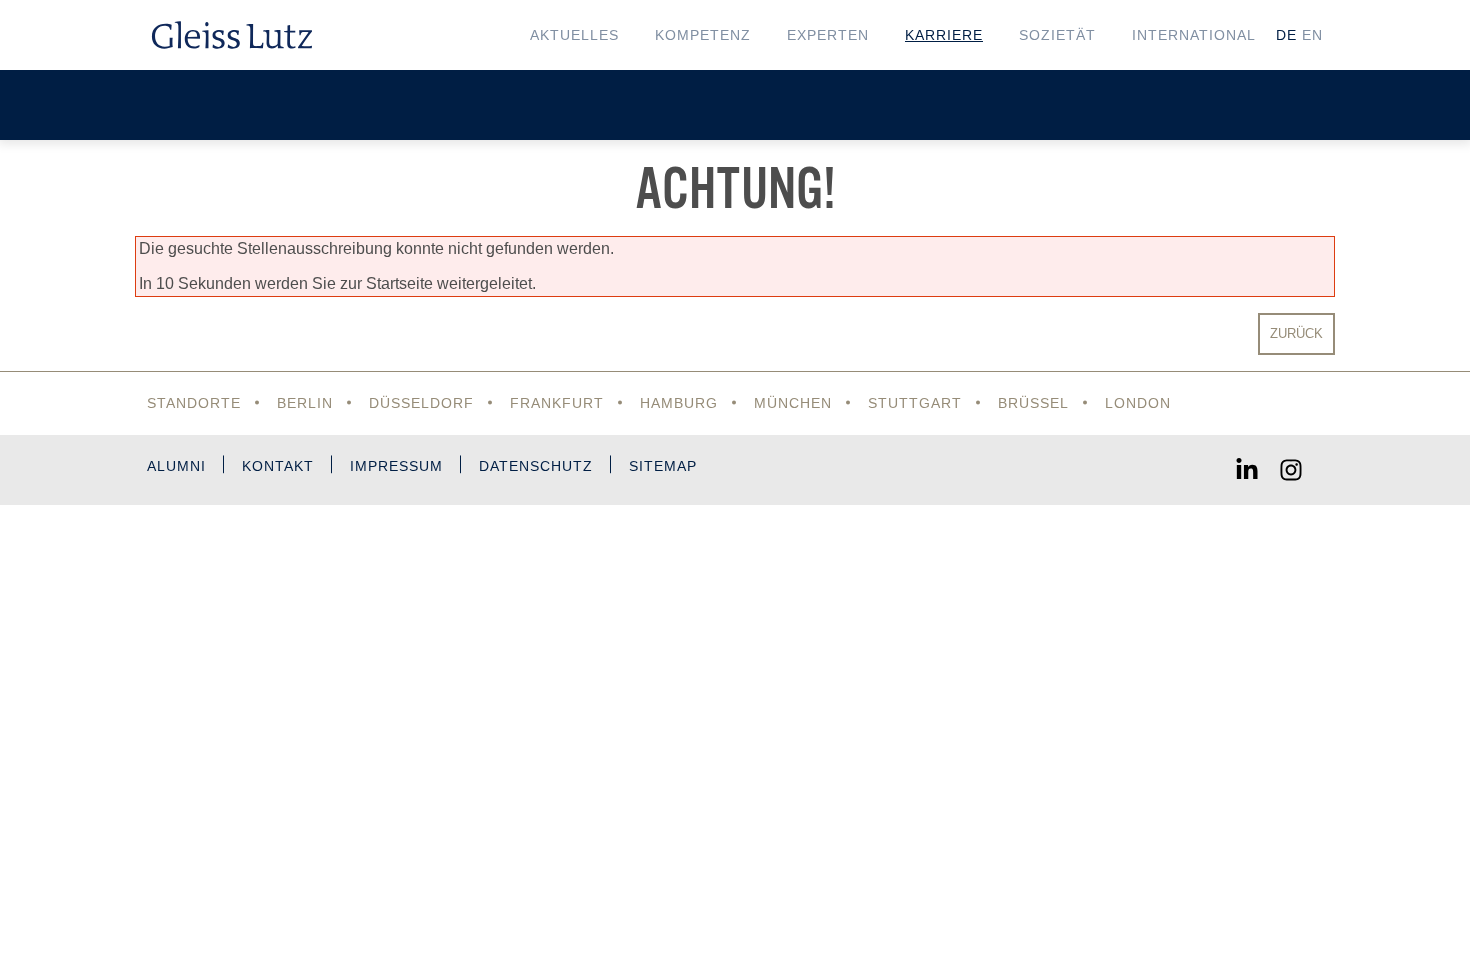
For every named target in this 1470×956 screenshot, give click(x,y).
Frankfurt (557, 403)
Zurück (1296, 333)
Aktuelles (574, 35)
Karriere (944, 35)
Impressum (396, 466)
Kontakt (278, 466)
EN (1312, 35)
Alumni (176, 466)
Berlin (305, 403)
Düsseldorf (421, 403)
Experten (828, 35)
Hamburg (679, 403)
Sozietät (1057, 35)
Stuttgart (915, 403)
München (793, 403)
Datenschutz (536, 466)
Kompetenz (703, 35)
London (1138, 403)
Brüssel (1033, 403)
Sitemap (663, 466)
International (1194, 35)
